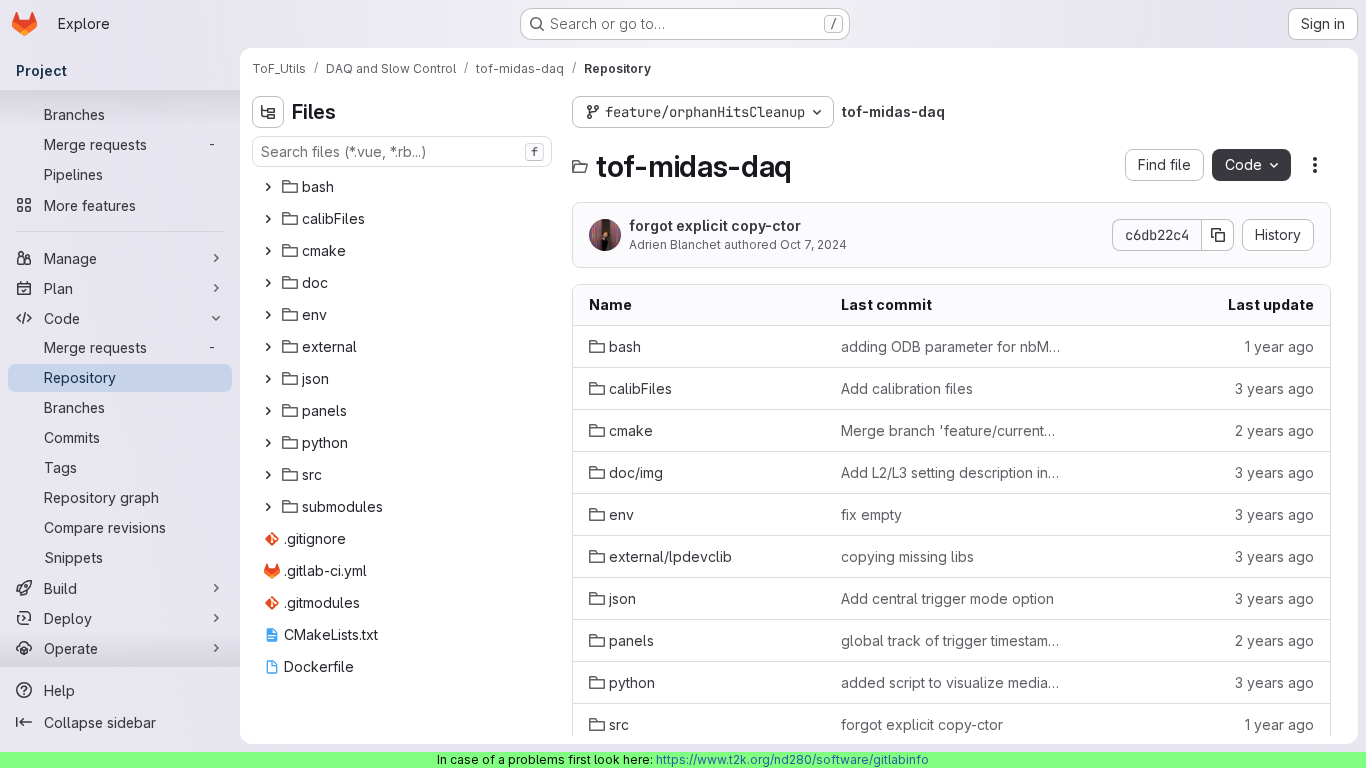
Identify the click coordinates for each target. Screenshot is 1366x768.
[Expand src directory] (268, 475)
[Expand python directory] (268, 443)
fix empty (871, 514)
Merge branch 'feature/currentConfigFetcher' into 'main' (951, 430)
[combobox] (402, 151)
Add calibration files (907, 388)
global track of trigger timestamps (951, 640)
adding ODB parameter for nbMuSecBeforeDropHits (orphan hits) (951, 346)
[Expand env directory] (268, 315)
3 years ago (1274, 388)
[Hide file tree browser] (268, 112)
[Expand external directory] (268, 347)
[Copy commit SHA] (1218, 235)
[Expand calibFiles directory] (268, 219)
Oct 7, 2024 (813, 244)
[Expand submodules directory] (268, 507)
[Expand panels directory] (268, 411)
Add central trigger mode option (947, 598)
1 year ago (1279, 346)
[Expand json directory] (268, 379)
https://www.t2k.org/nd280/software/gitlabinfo (792, 759)
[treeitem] (404, 187)
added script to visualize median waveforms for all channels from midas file (951, 682)
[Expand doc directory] (268, 283)
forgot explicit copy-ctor (715, 225)
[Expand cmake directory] (268, 251)
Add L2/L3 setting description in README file (951, 472)
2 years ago (1274, 430)
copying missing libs (907, 556)
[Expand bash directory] (268, 187)
